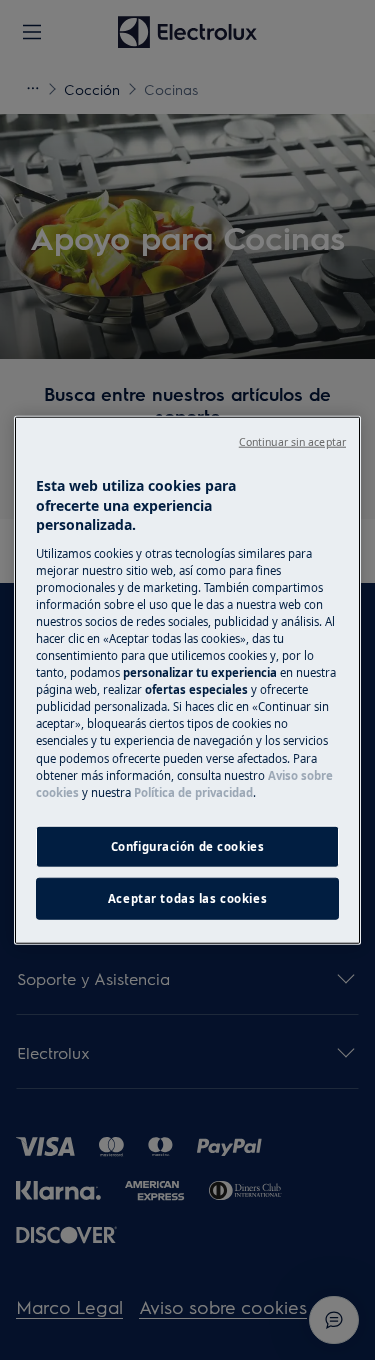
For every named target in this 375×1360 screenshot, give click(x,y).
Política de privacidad (193, 791)
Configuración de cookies (188, 845)
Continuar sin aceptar (292, 442)
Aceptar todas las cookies (187, 897)
